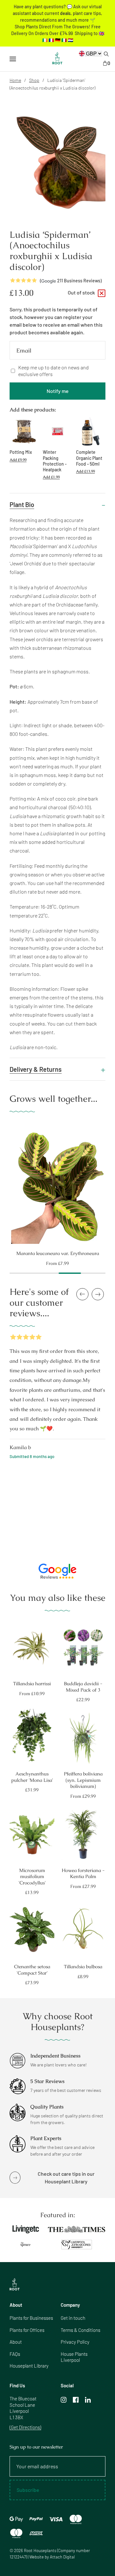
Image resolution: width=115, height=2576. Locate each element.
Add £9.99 (18, 460)
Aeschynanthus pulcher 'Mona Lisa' (32, 1777)
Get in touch (73, 2318)
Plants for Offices (27, 2330)
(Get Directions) (25, 2427)
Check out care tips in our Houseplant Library (66, 2177)
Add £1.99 (51, 477)
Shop (34, 80)
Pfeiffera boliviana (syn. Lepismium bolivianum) (83, 1780)
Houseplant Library (29, 2366)
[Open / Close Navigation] (13, 59)
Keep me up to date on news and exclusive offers (54, 371)
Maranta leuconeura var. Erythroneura (58, 1253)
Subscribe (28, 2490)
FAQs (15, 2354)
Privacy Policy (75, 2342)
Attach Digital (62, 2557)
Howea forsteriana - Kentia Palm (83, 1873)
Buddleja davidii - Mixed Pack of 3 (83, 1687)
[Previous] (4, 1184)
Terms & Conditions (80, 2330)
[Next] (111, 1184)
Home (15, 80)
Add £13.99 (85, 471)
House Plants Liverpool (74, 2357)
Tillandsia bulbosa (83, 1966)
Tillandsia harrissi (32, 1683)
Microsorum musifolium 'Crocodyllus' (32, 1876)
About (16, 2342)
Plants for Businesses (31, 2318)
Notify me (58, 391)
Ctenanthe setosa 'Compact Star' (32, 1970)
